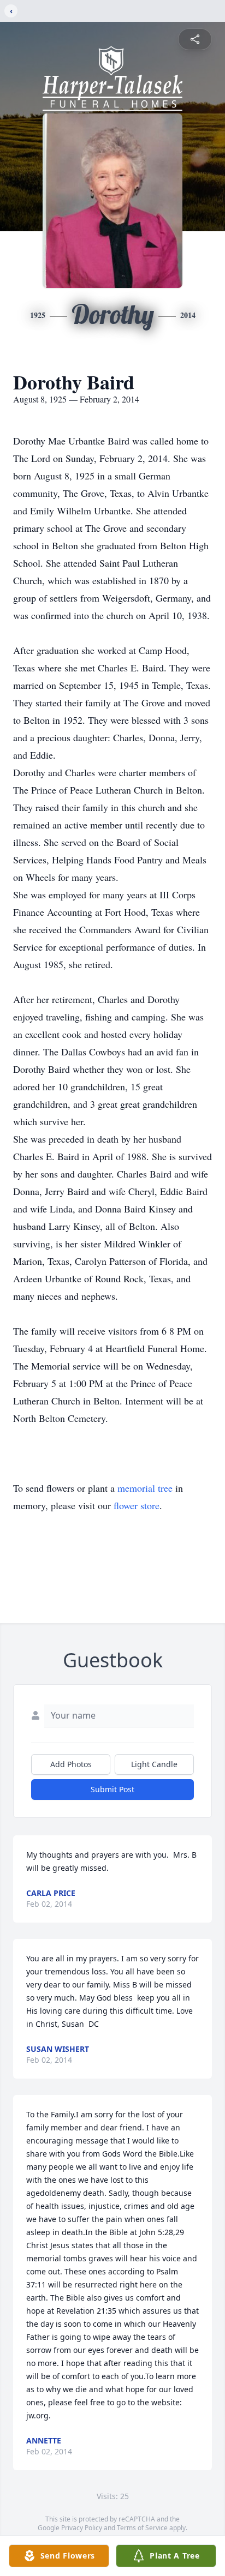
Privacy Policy (82, 2528)
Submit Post (112, 1789)
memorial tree (145, 1488)
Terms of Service (142, 2528)
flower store (137, 1505)
